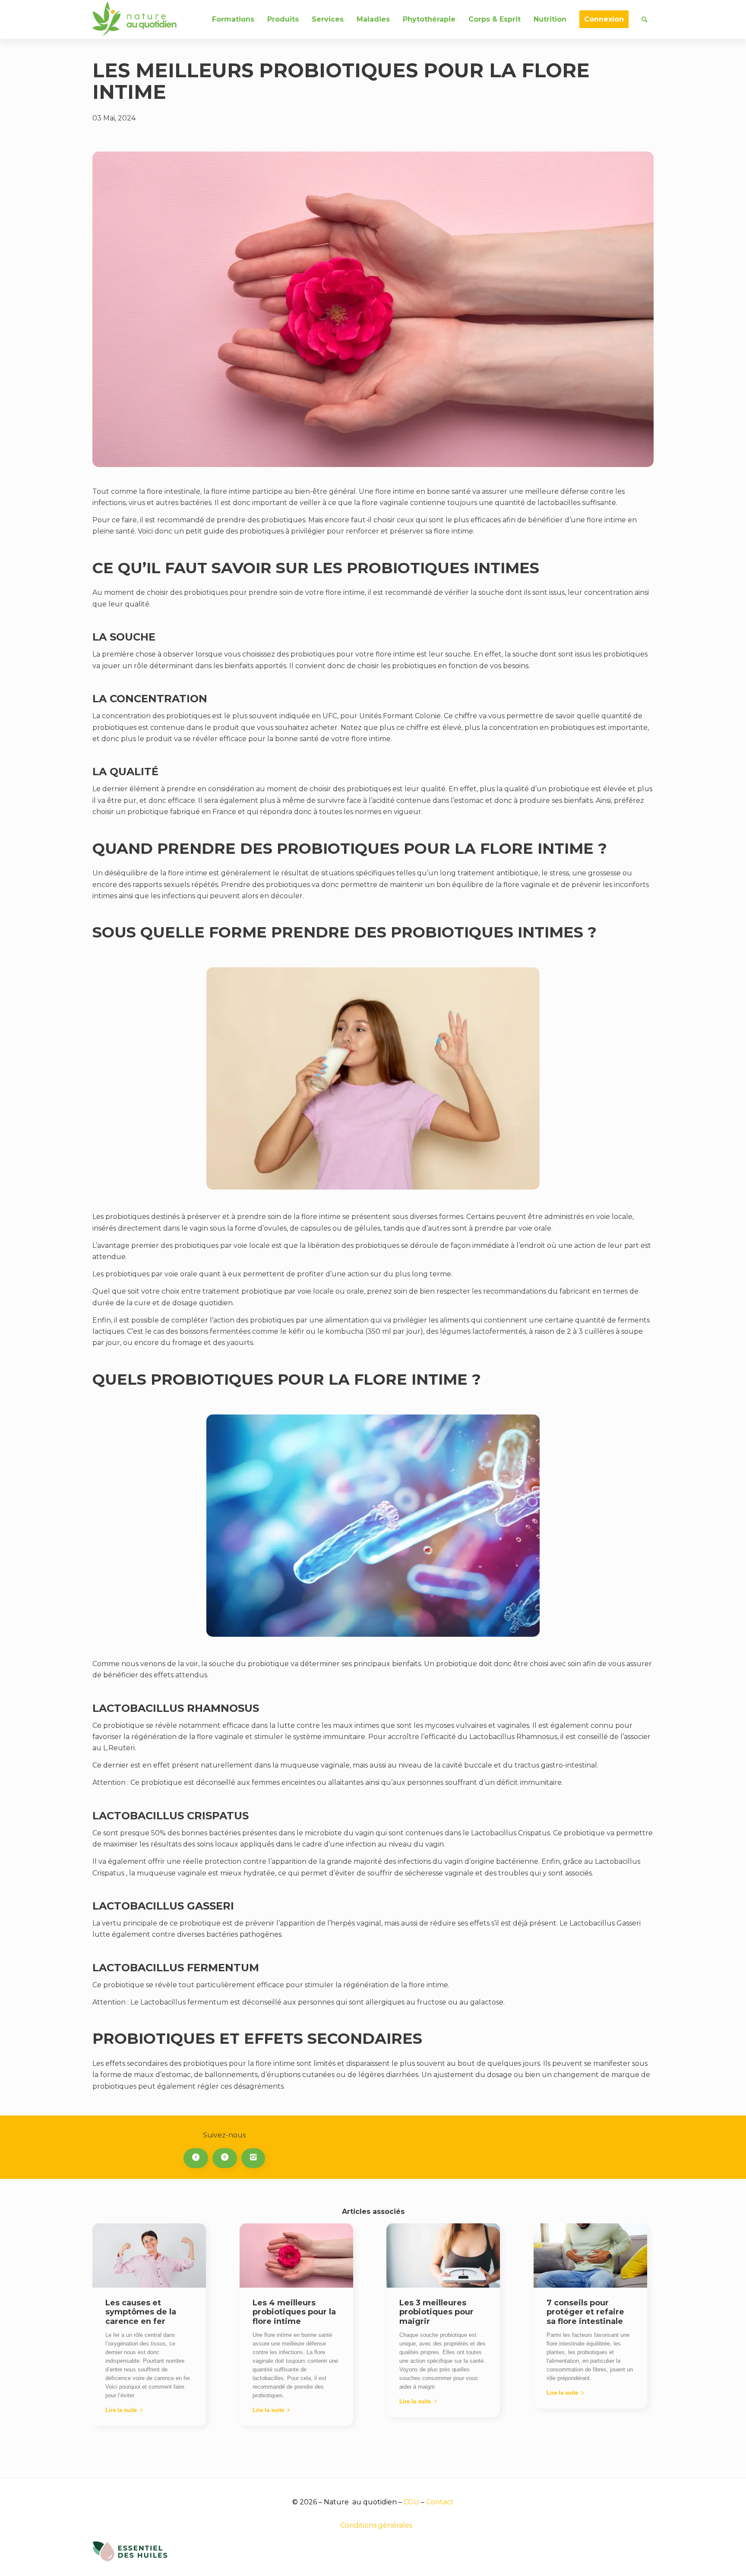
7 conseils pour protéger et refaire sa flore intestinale (585, 2312)
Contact (440, 2502)
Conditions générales (376, 2525)
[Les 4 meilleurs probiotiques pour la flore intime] (296, 2255)
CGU (411, 2502)
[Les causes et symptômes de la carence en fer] (149, 2255)
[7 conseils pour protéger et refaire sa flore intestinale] (590, 2255)
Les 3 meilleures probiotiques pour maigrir (436, 2312)
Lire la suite (121, 2410)
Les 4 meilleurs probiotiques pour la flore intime (294, 2312)
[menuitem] (233, 19)
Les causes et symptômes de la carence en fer (141, 2312)
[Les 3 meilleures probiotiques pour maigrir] (443, 2255)
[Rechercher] (644, 19)
